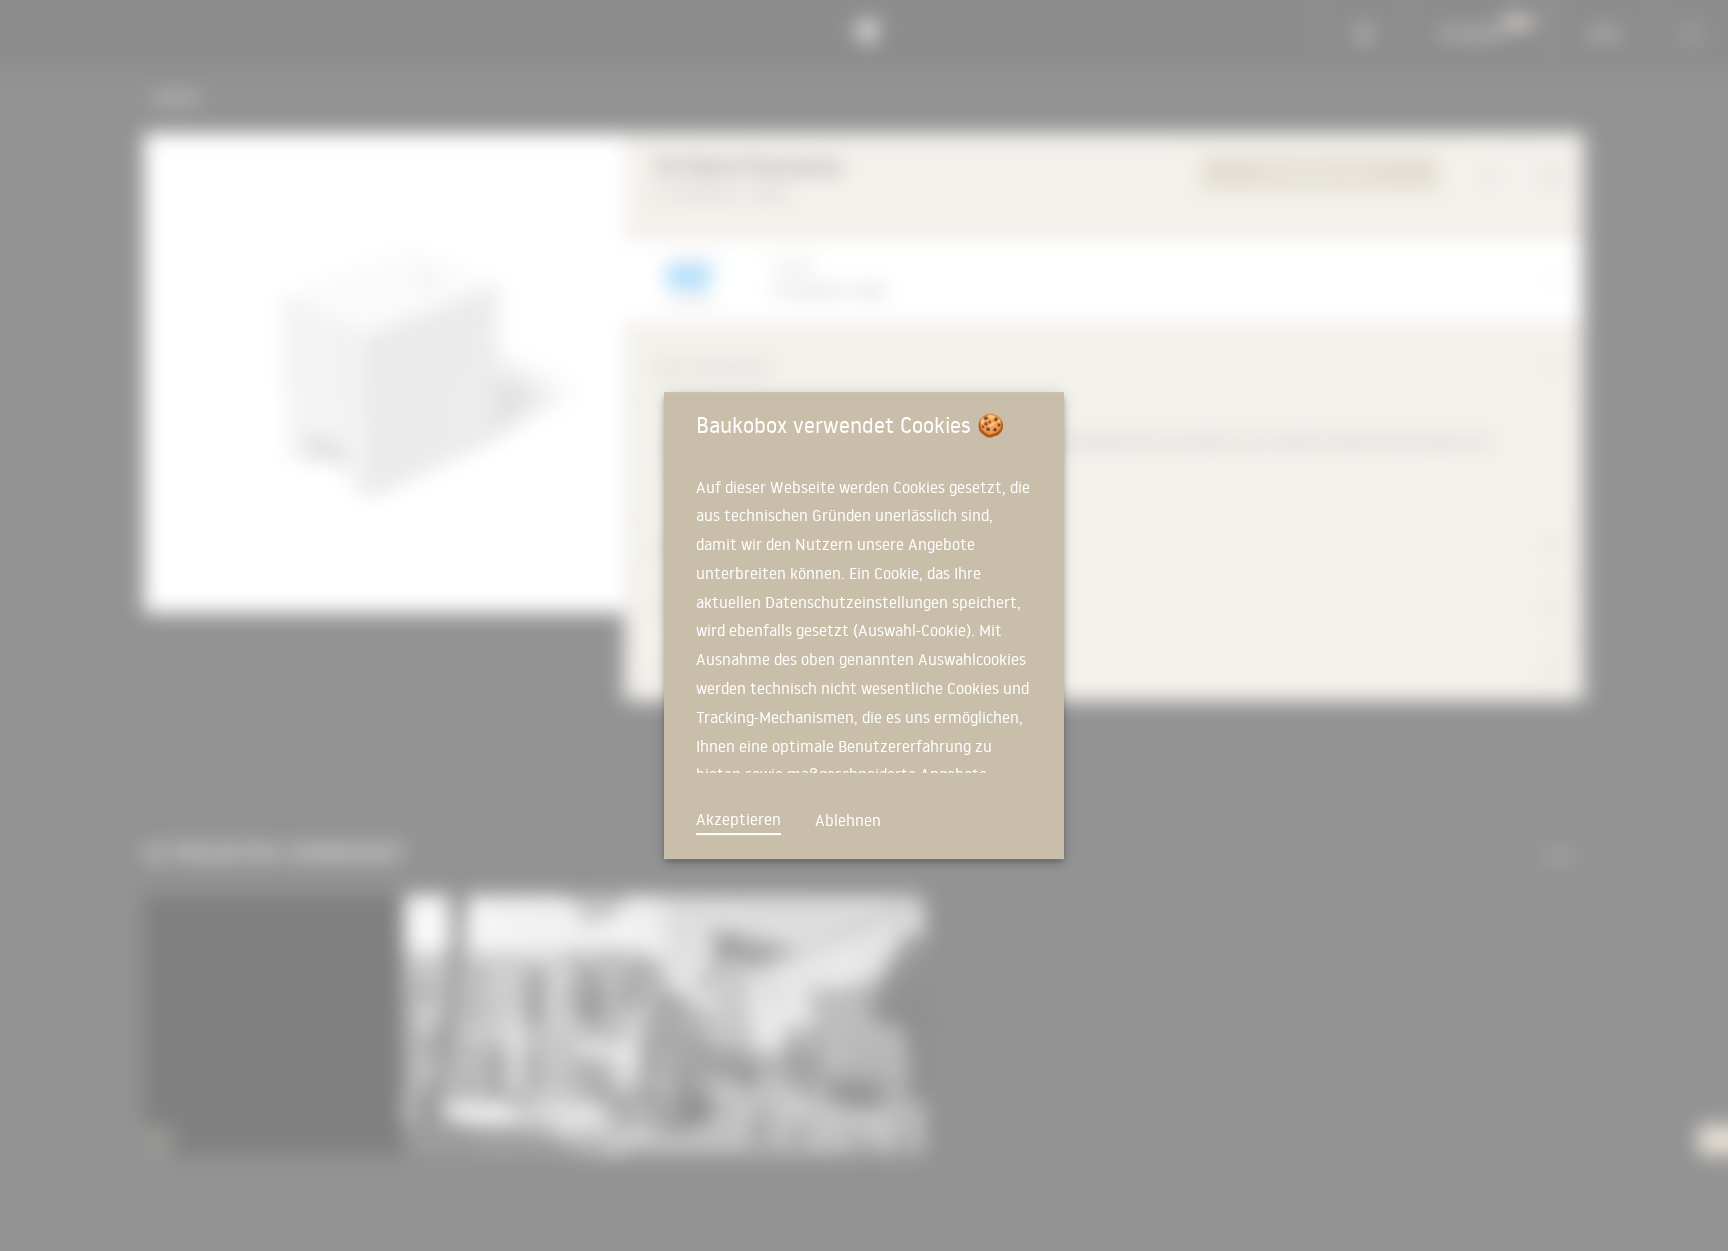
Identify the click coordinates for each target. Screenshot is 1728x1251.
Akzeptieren (738, 819)
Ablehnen (848, 820)
